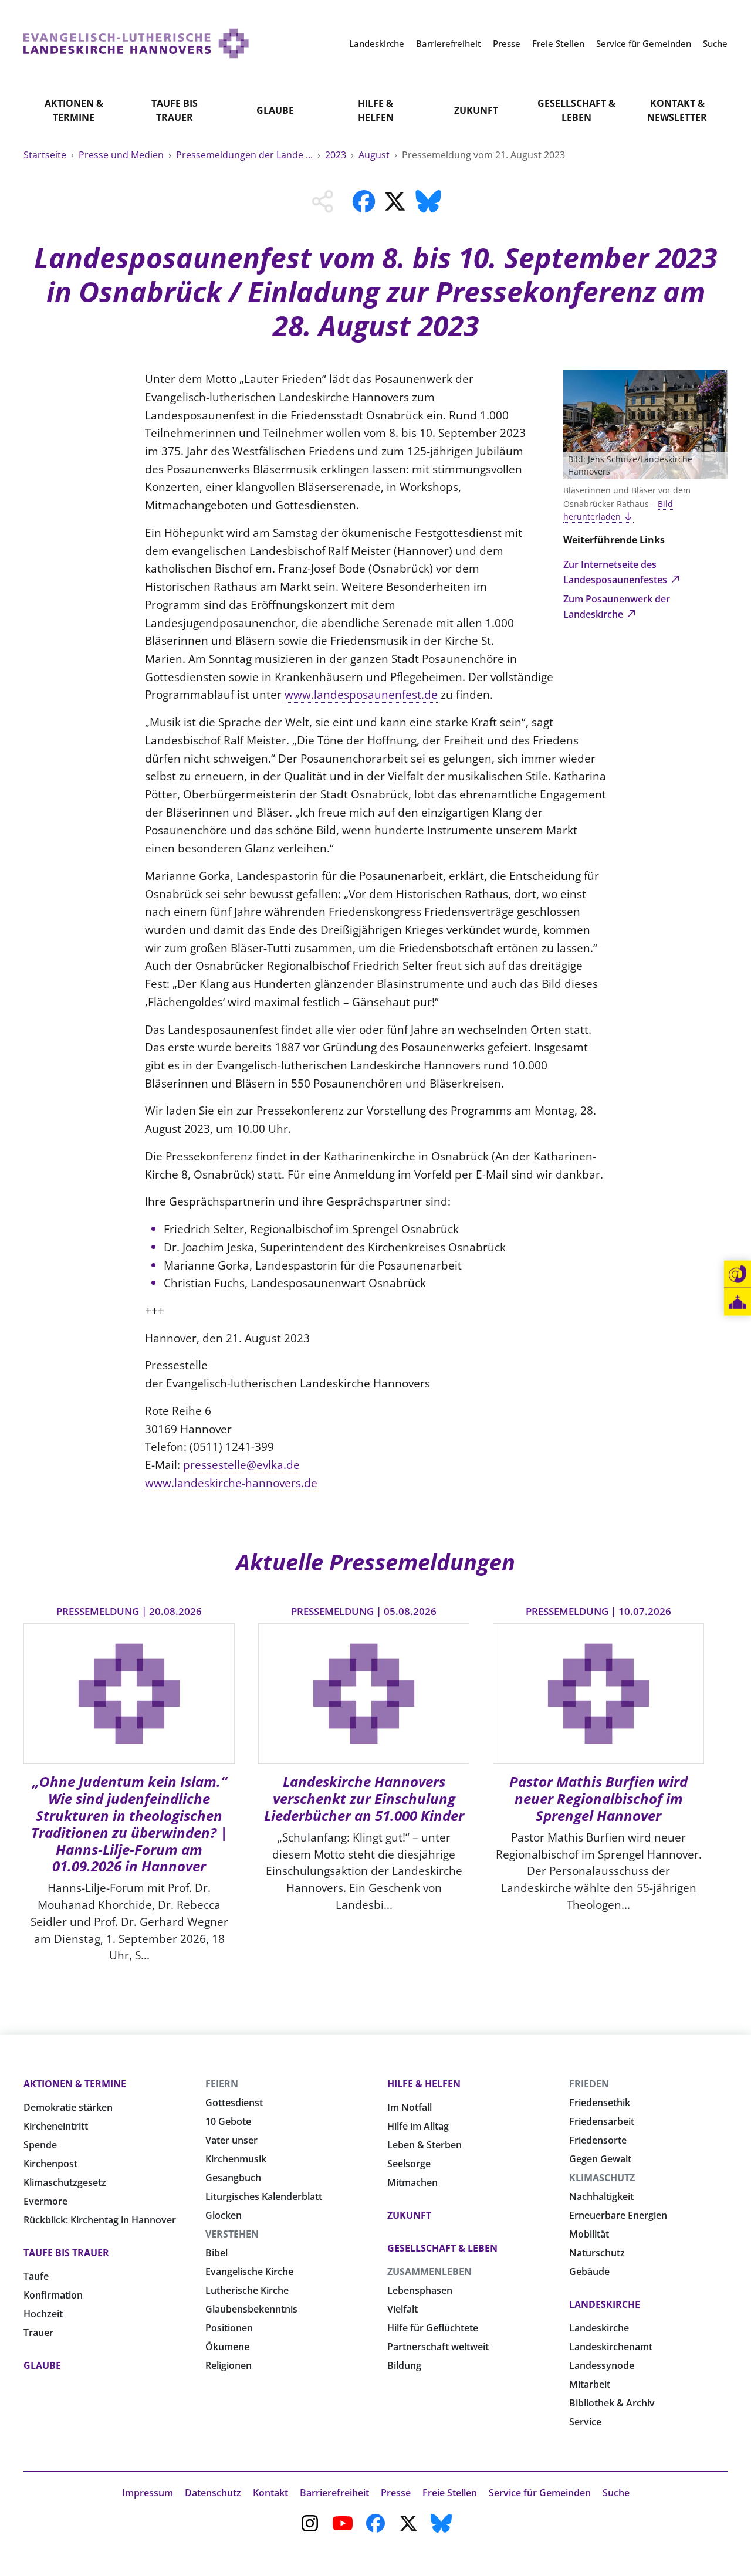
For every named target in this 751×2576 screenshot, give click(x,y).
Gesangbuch (233, 2178)
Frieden (589, 2084)
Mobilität (589, 2234)
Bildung (404, 2365)
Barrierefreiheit (334, 2493)
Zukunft (476, 110)
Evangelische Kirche (249, 2272)
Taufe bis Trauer (175, 110)
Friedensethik (600, 2103)
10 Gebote (228, 2121)
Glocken (224, 2215)
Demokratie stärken (68, 2107)
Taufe (36, 2276)
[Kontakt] (738, 1274)
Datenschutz (213, 2493)
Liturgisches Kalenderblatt (264, 2196)
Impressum (148, 2493)
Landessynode (602, 2365)
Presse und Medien (122, 155)
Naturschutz (597, 2253)
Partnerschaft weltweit (438, 2347)
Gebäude (589, 2272)
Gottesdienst (234, 2103)
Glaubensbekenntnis (251, 2309)
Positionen (229, 2328)
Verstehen (232, 2234)
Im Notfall (410, 2107)
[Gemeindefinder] (738, 1302)
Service (585, 2422)
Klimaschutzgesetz (65, 2182)
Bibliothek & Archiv (612, 2403)
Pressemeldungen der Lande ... (246, 155)
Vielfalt (402, 2309)
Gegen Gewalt (600, 2159)
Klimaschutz (602, 2178)
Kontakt (270, 2493)
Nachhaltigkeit (601, 2196)
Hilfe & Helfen (376, 110)
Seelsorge (409, 2164)
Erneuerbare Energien (618, 2215)
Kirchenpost (50, 2164)
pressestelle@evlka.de (241, 1465)
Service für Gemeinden (540, 2493)
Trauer (38, 2333)
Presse (396, 2493)
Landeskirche (605, 2304)
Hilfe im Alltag (418, 2126)
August (375, 155)
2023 (337, 155)
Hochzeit (43, 2314)
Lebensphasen (420, 2290)
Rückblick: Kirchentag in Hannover (100, 2220)
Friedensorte (598, 2140)
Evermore (45, 2201)
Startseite (46, 155)
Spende (40, 2145)
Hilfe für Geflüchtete (433, 2328)
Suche (616, 2493)
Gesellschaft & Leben (576, 110)
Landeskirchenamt (611, 2347)
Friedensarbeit (602, 2121)
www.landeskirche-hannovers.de (231, 1483)
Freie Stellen (450, 2493)
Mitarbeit (590, 2384)
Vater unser (231, 2140)
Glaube (275, 110)
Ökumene (227, 2347)
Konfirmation (53, 2295)
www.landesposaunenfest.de (361, 694)
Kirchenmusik (236, 2159)
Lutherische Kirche (247, 2290)
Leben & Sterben (424, 2145)
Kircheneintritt (56, 2126)
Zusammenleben (429, 2272)
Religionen (229, 2365)
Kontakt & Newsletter (677, 110)
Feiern (222, 2084)
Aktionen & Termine (74, 110)
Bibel (216, 2253)
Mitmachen (412, 2182)
